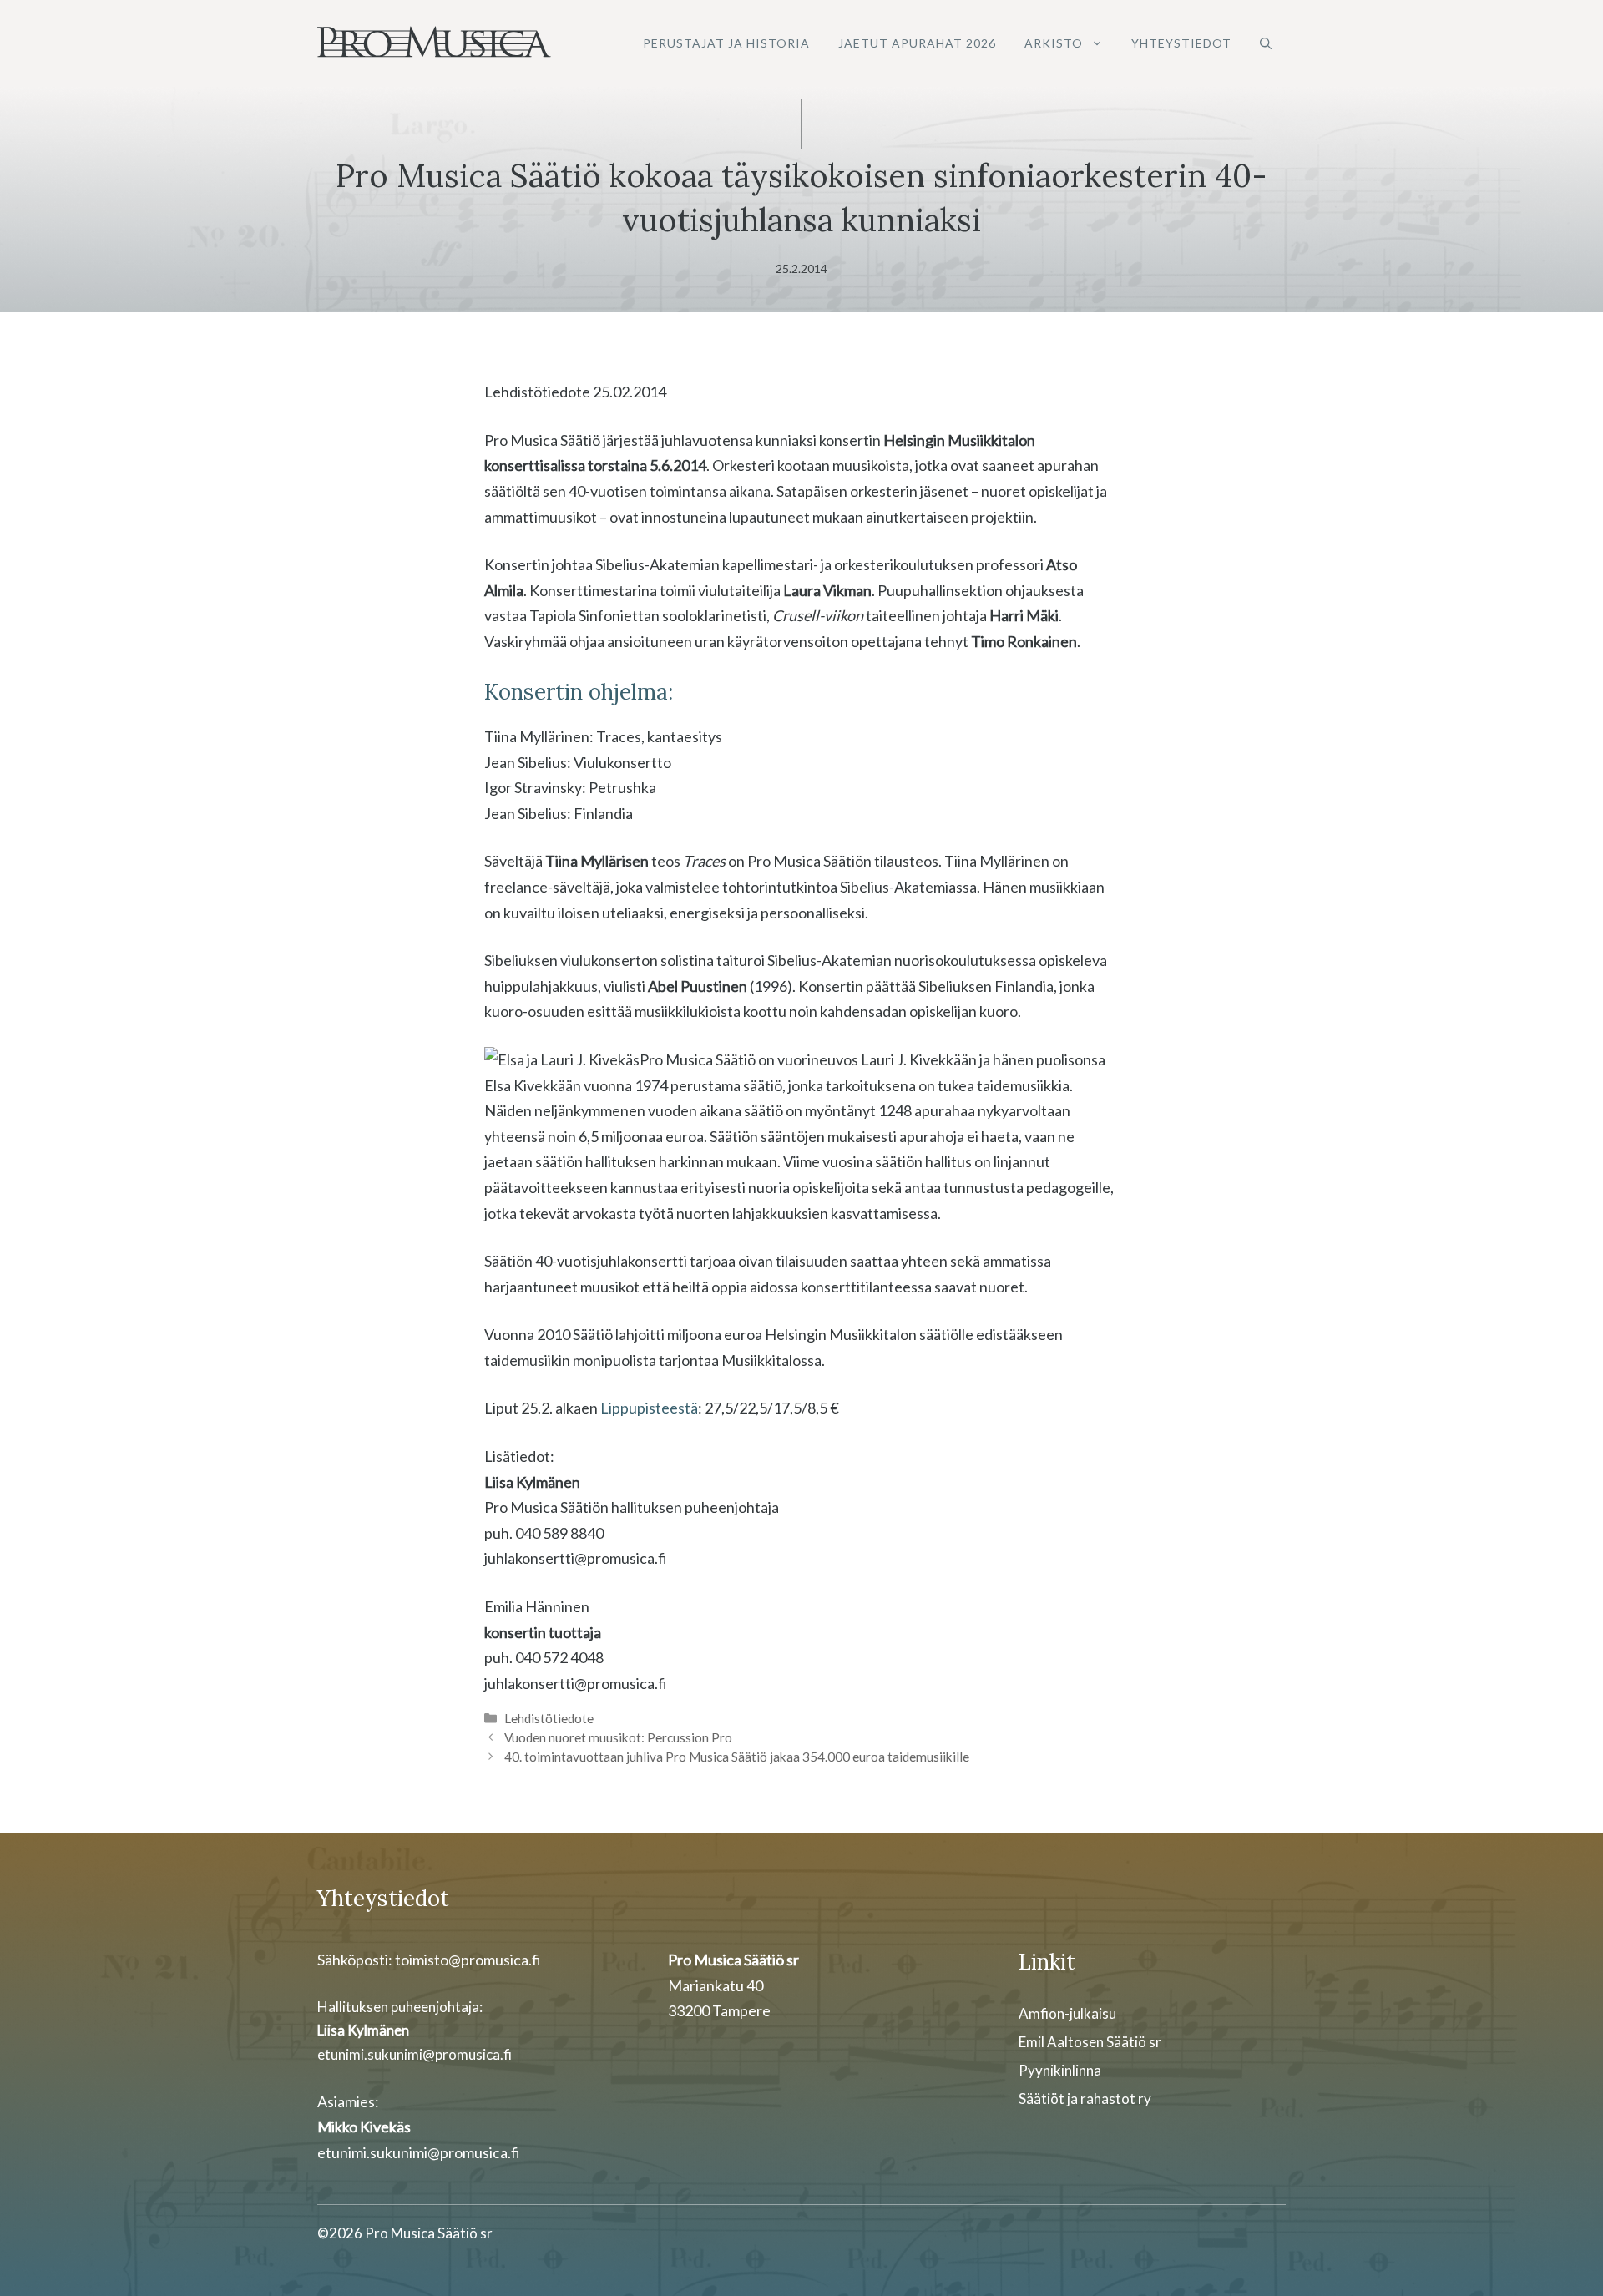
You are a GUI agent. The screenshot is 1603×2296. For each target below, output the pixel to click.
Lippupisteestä (649, 1408)
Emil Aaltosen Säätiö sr (1090, 2042)
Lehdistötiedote (549, 1718)
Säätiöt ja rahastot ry (1085, 2099)
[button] (1266, 43)
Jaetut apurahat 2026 (917, 43)
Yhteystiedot (1181, 43)
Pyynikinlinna (1060, 2070)
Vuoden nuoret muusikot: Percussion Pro (618, 1737)
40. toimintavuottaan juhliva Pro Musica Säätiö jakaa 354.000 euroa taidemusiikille (737, 1757)
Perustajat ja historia (726, 43)
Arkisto (1054, 43)
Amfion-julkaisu (1067, 2013)
